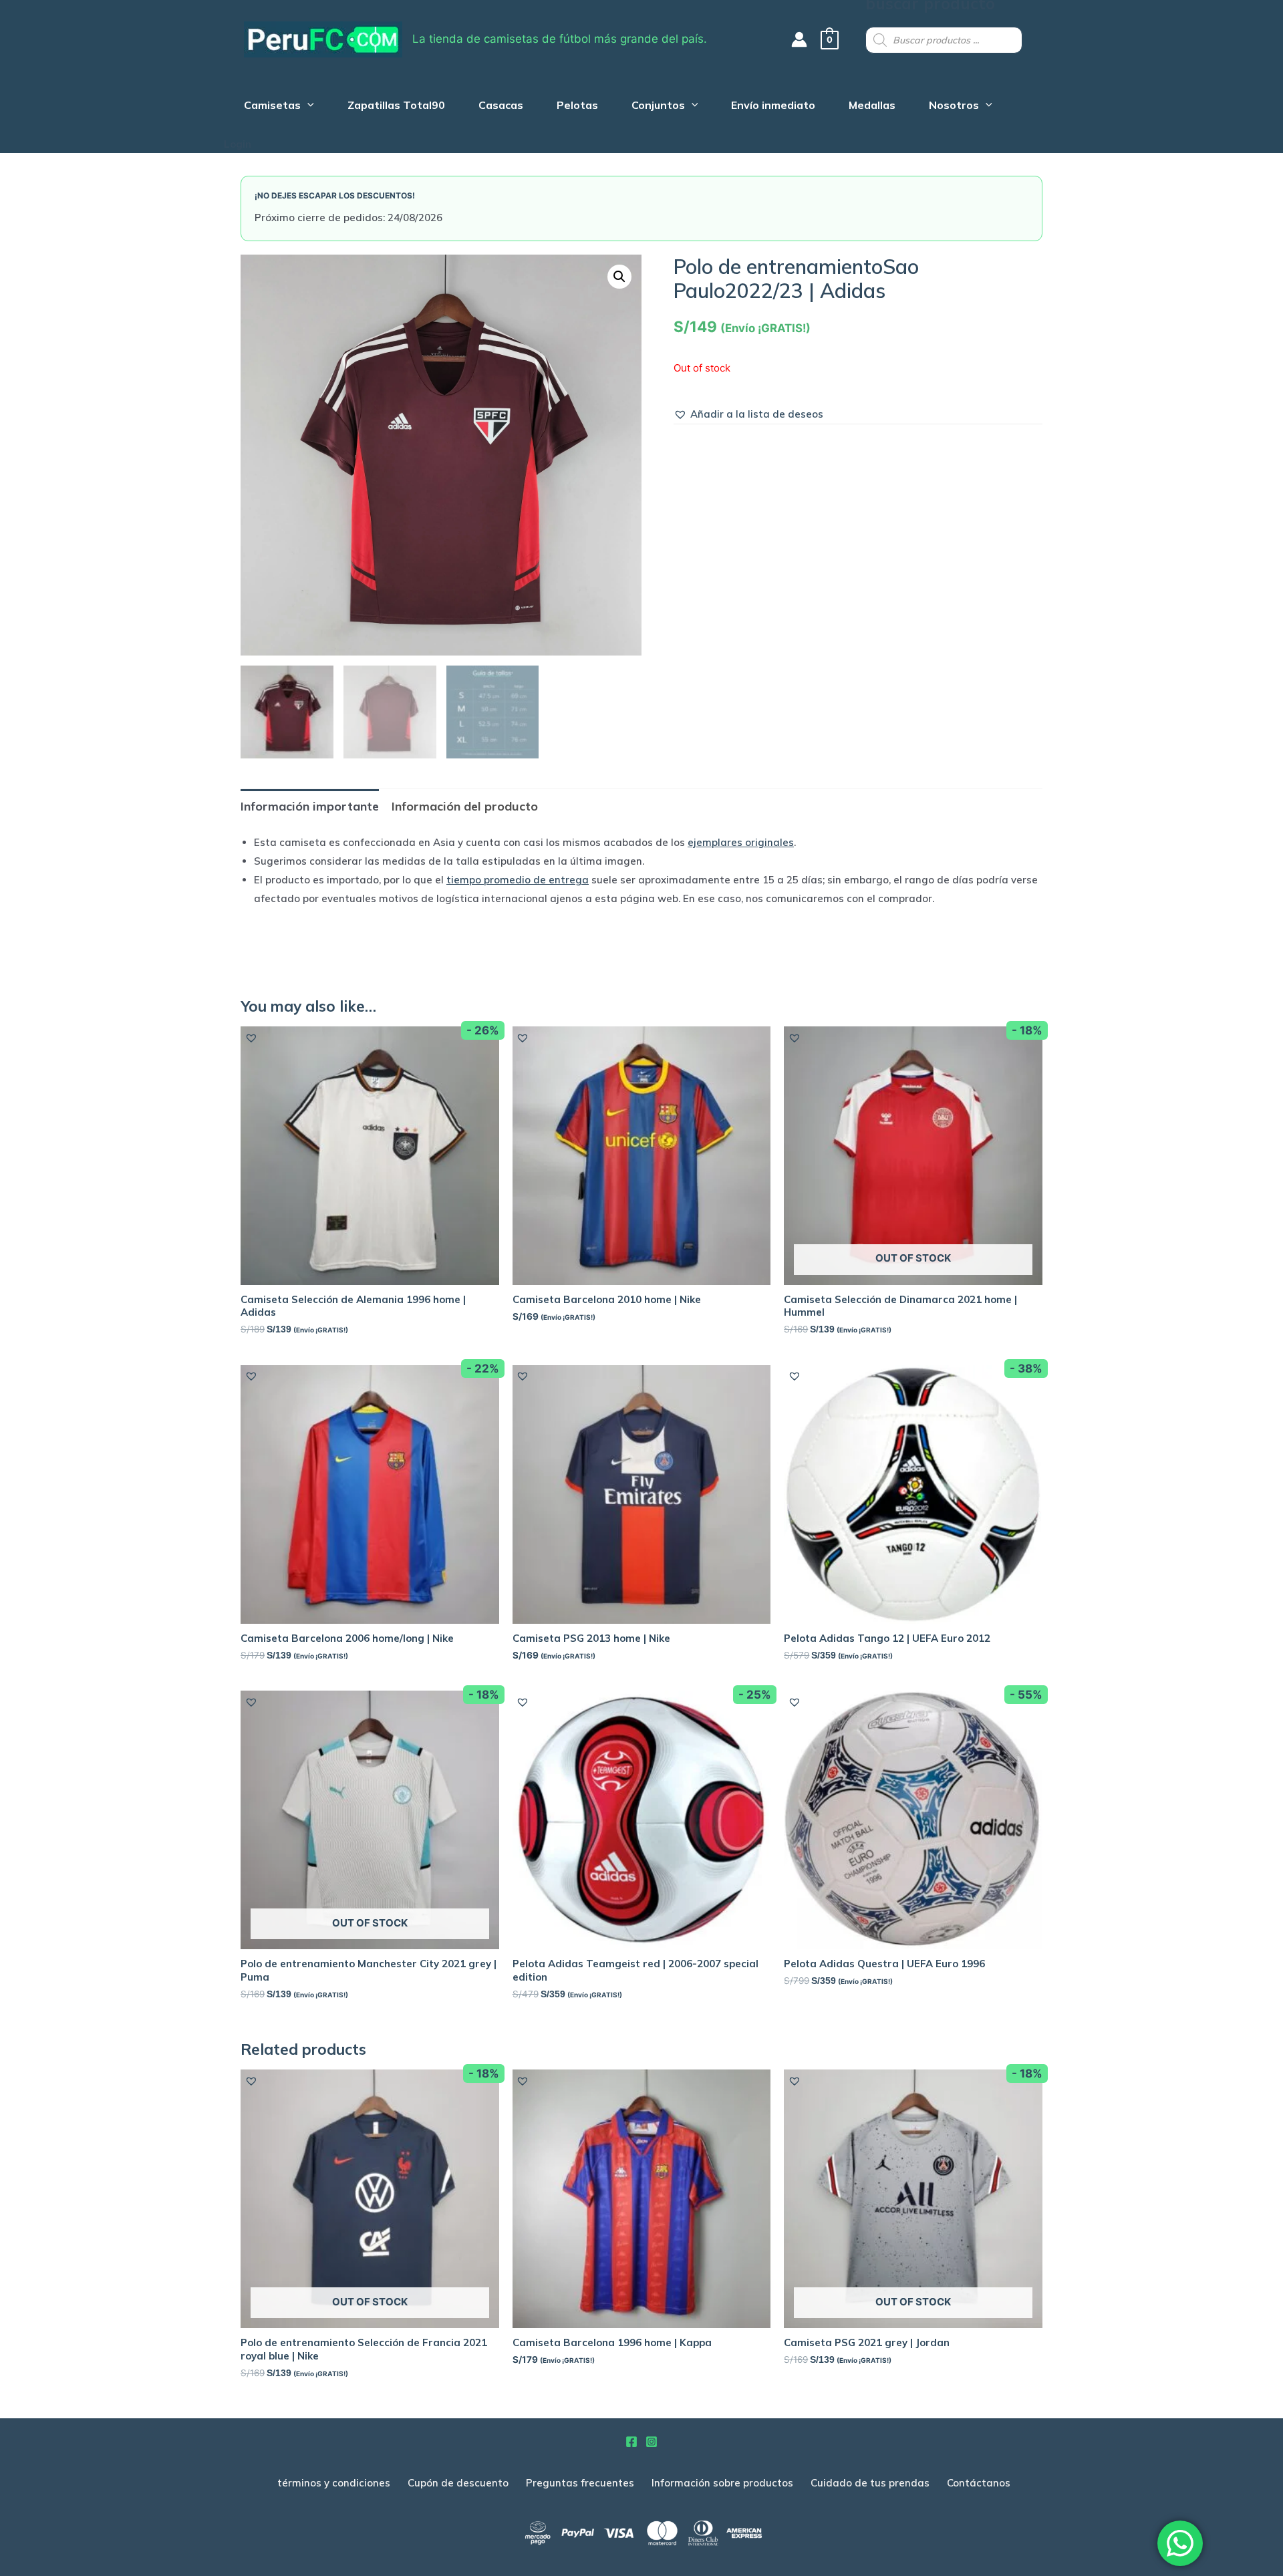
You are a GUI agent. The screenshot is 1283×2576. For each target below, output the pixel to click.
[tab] (310, 806)
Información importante (310, 806)
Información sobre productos (722, 2483)
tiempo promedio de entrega (518, 880)
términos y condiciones (334, 2483)
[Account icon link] (799, 39)
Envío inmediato (773, 107)
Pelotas (577, 107)
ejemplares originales (741, 842)
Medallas (872, 107)
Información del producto (465, 806)
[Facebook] (631, 2442)
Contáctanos (979, 2483)
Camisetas (272, 107)
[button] (748, 414)
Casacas (501, 107)
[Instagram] (652, 2442)
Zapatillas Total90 (396, 107)
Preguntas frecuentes (580, 2483)
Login (238, 144)
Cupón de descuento (458, 2483)
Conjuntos (658, 107)
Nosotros (954, 107)
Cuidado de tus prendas (870, 2483)
